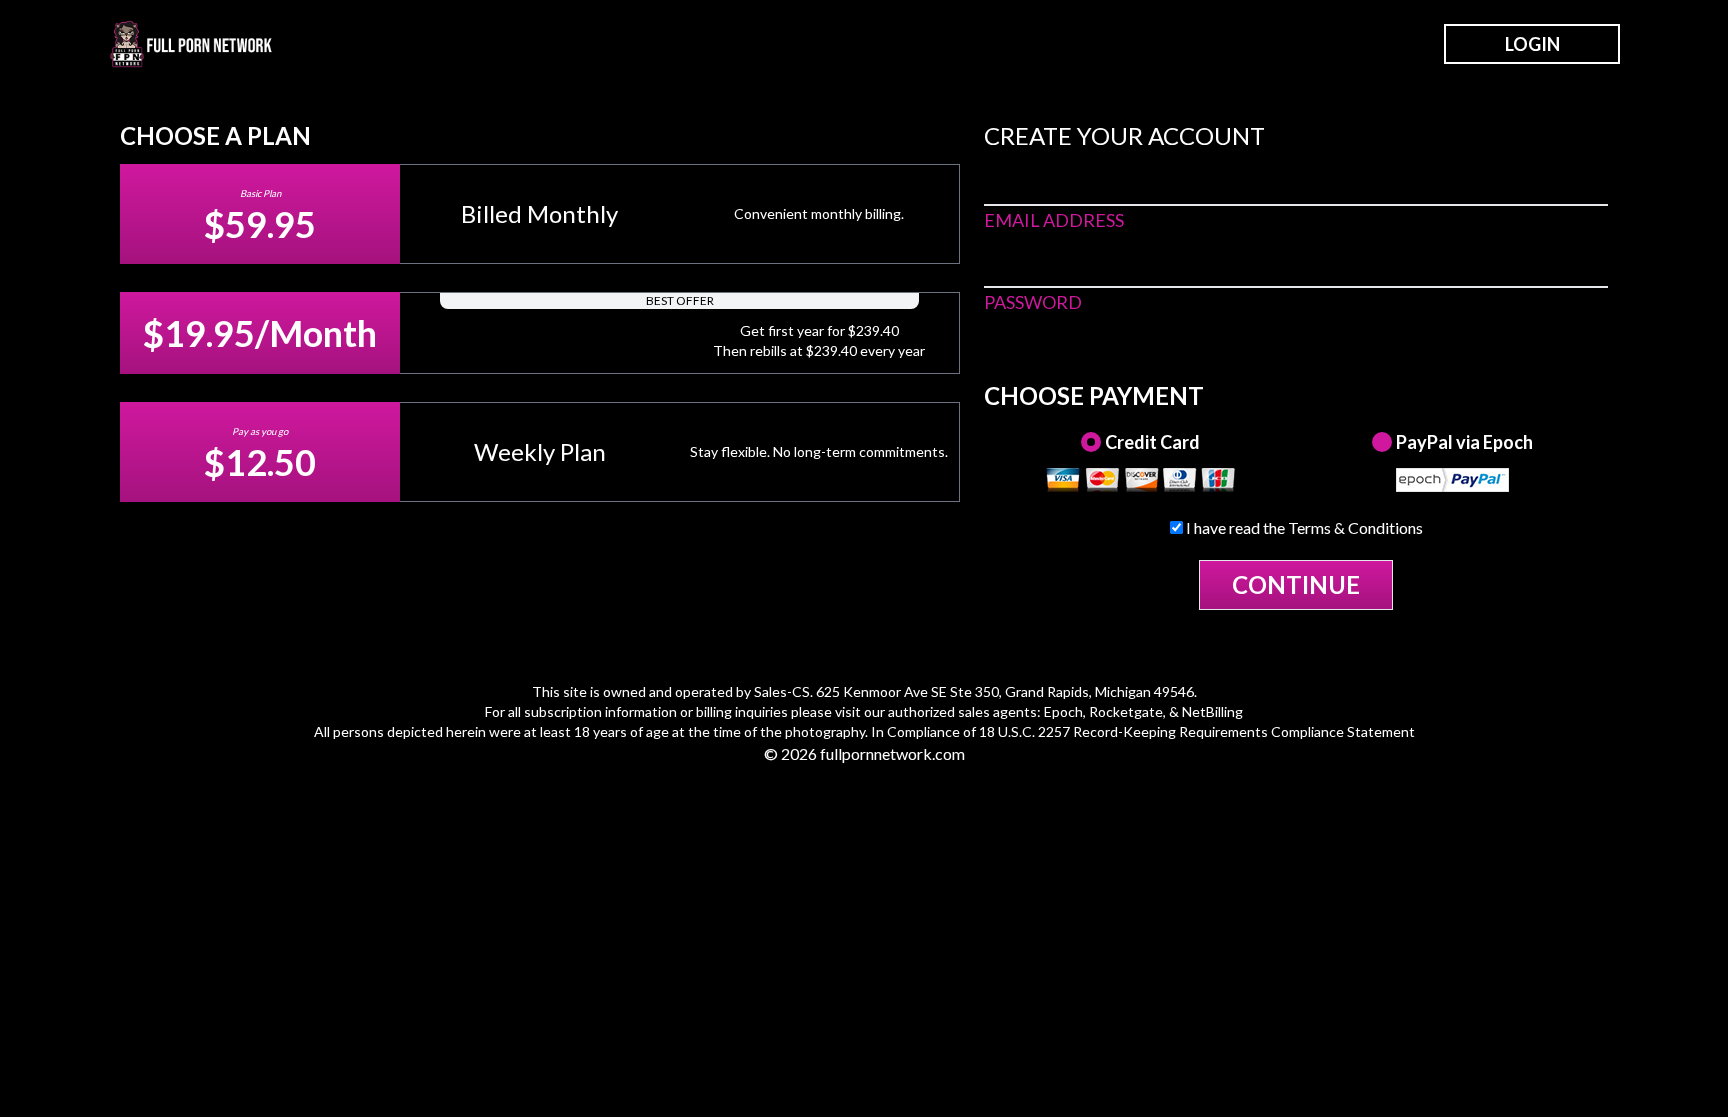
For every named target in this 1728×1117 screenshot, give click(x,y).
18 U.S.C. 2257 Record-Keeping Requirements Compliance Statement (1197, 731)
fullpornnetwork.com (892, 753)
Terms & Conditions (1355, 527)
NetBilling (1212, 711)
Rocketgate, (1127, 711)
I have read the (1303, 527)
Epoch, (1065, 711)
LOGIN (1532, 44)
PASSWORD (1033, 302)
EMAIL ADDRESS (1054, 220)
